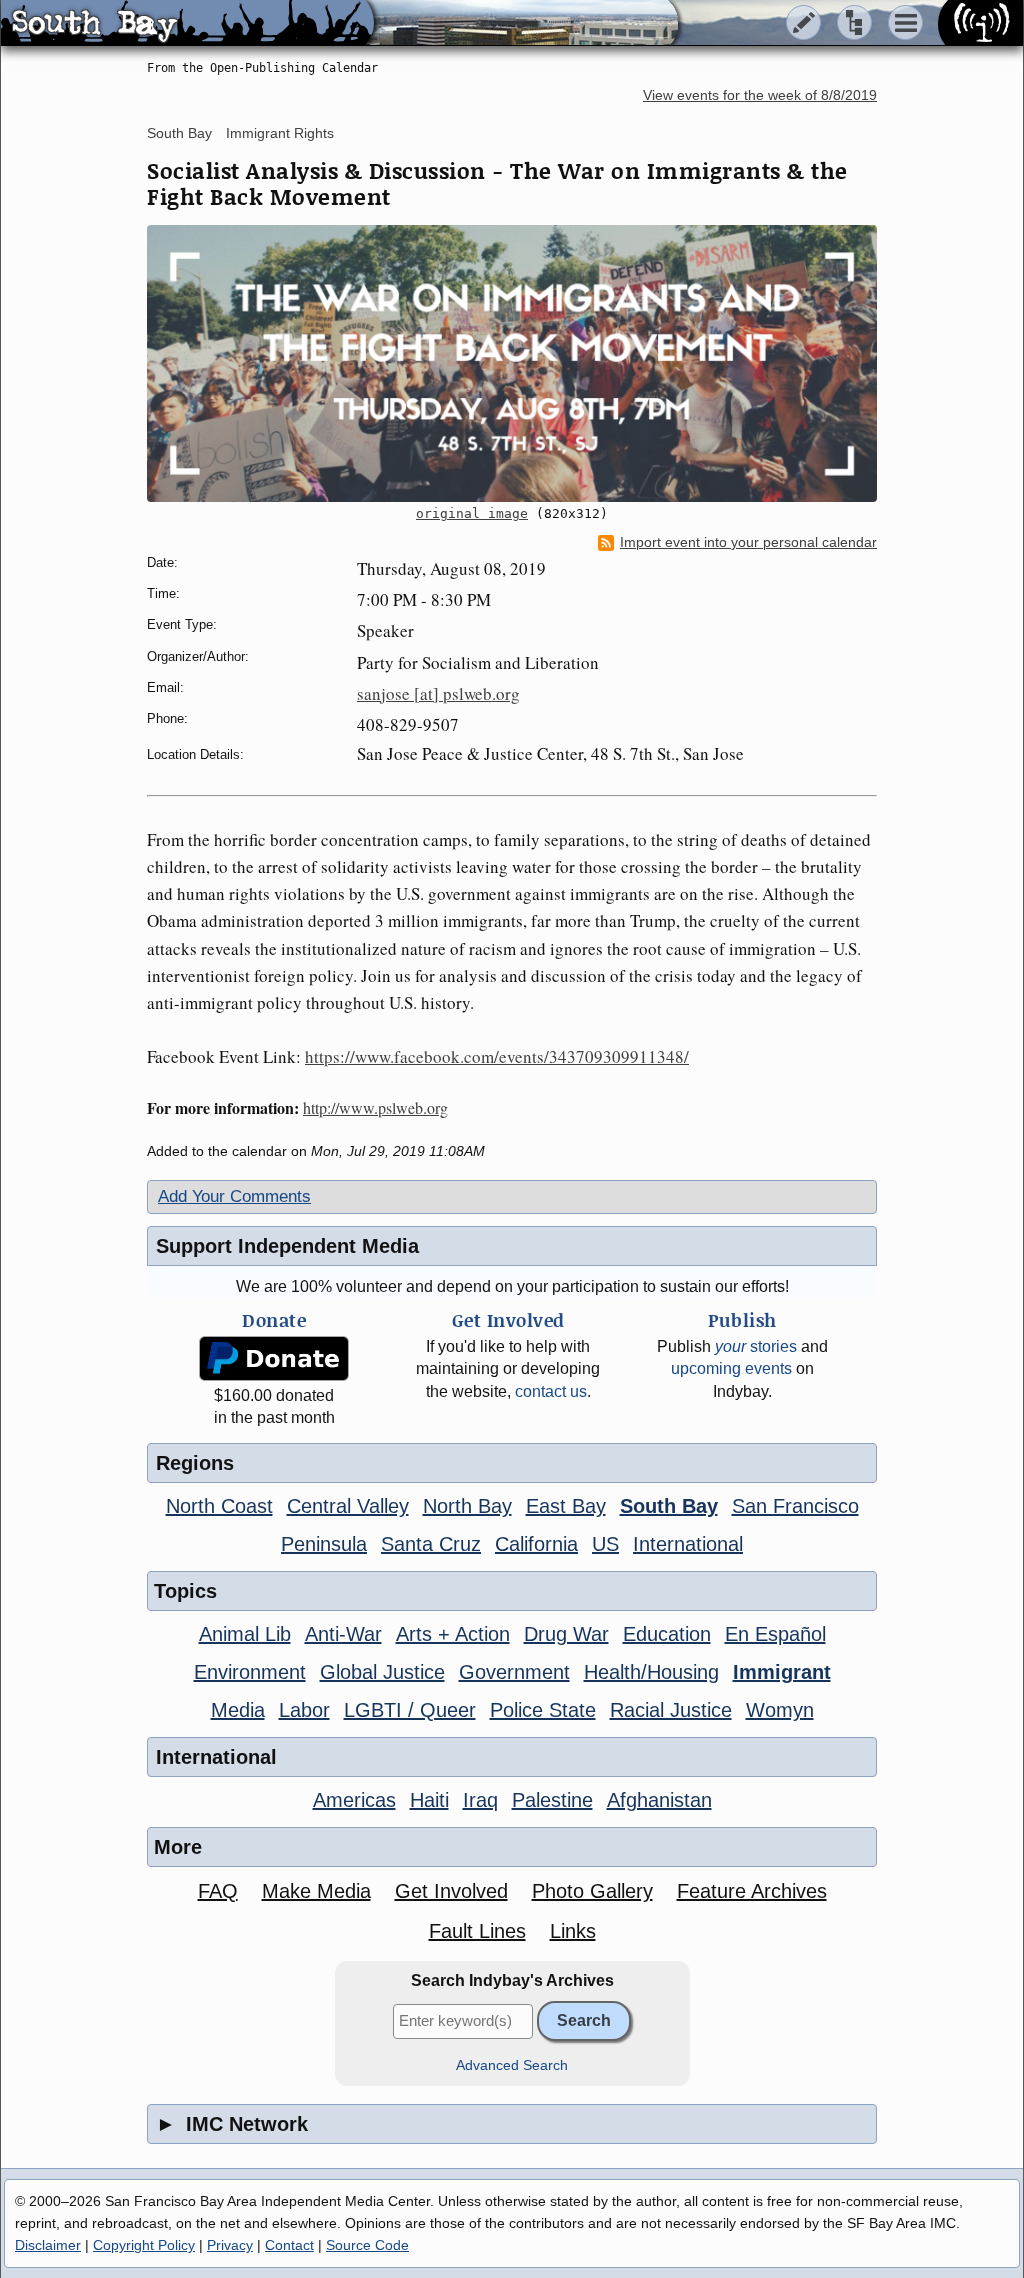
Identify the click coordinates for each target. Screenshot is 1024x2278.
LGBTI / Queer (410, 1710)
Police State (543, 1710)
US (605, 1544)
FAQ (218, 1891)
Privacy (230, 2245)
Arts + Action (453, 1634)
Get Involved (451, 1891)
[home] (187, 24)
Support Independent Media (287, 1246)
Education (667, 1634)
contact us (551, 1391)
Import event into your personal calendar (748, 542)
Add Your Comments (234, 1196)
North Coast (219, 1506)
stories (756, 1346)
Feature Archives (752, 1891)
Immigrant (782, 1672)
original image (472, 513)
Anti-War (343, 1634)
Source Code (367, 2245)
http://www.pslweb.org (375, 1107)
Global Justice (382, 1672)
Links (573, 1931)
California (536, 1544)
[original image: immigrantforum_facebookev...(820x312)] (512, 363)
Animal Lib (245, 1634)
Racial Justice (671, 1710)
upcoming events (731, 1368)
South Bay (179, 133)
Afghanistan (659, 1800)
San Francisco (795, 1506)
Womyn (780, 1710)
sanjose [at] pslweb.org (438, 693)
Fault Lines (477, 1931)
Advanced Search (512, 2065)
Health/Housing (651, 1672)
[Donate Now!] (274, 1358)
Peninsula (324, 1544)
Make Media (316, 1891)
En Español (775, 1634)
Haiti (429, 1800)
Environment (250, 1672)
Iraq (480, 1800)
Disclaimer (48, 2245)
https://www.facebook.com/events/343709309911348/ (497, 1056)
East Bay (566, 1506)
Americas (354, 1800)
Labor (304, 1710)
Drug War (566, 1634)
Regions (195, 1463)
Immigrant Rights (280, 133)
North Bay (467, 1506)
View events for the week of (760, 95)
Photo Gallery (592, 1891)
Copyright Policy (144, 2245)
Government (514, 1672)
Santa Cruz (431, 1544)
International (688, 1544)
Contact (289, 2245)
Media (238, 1710)
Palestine (552, 1800)
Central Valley (348, 1506)
